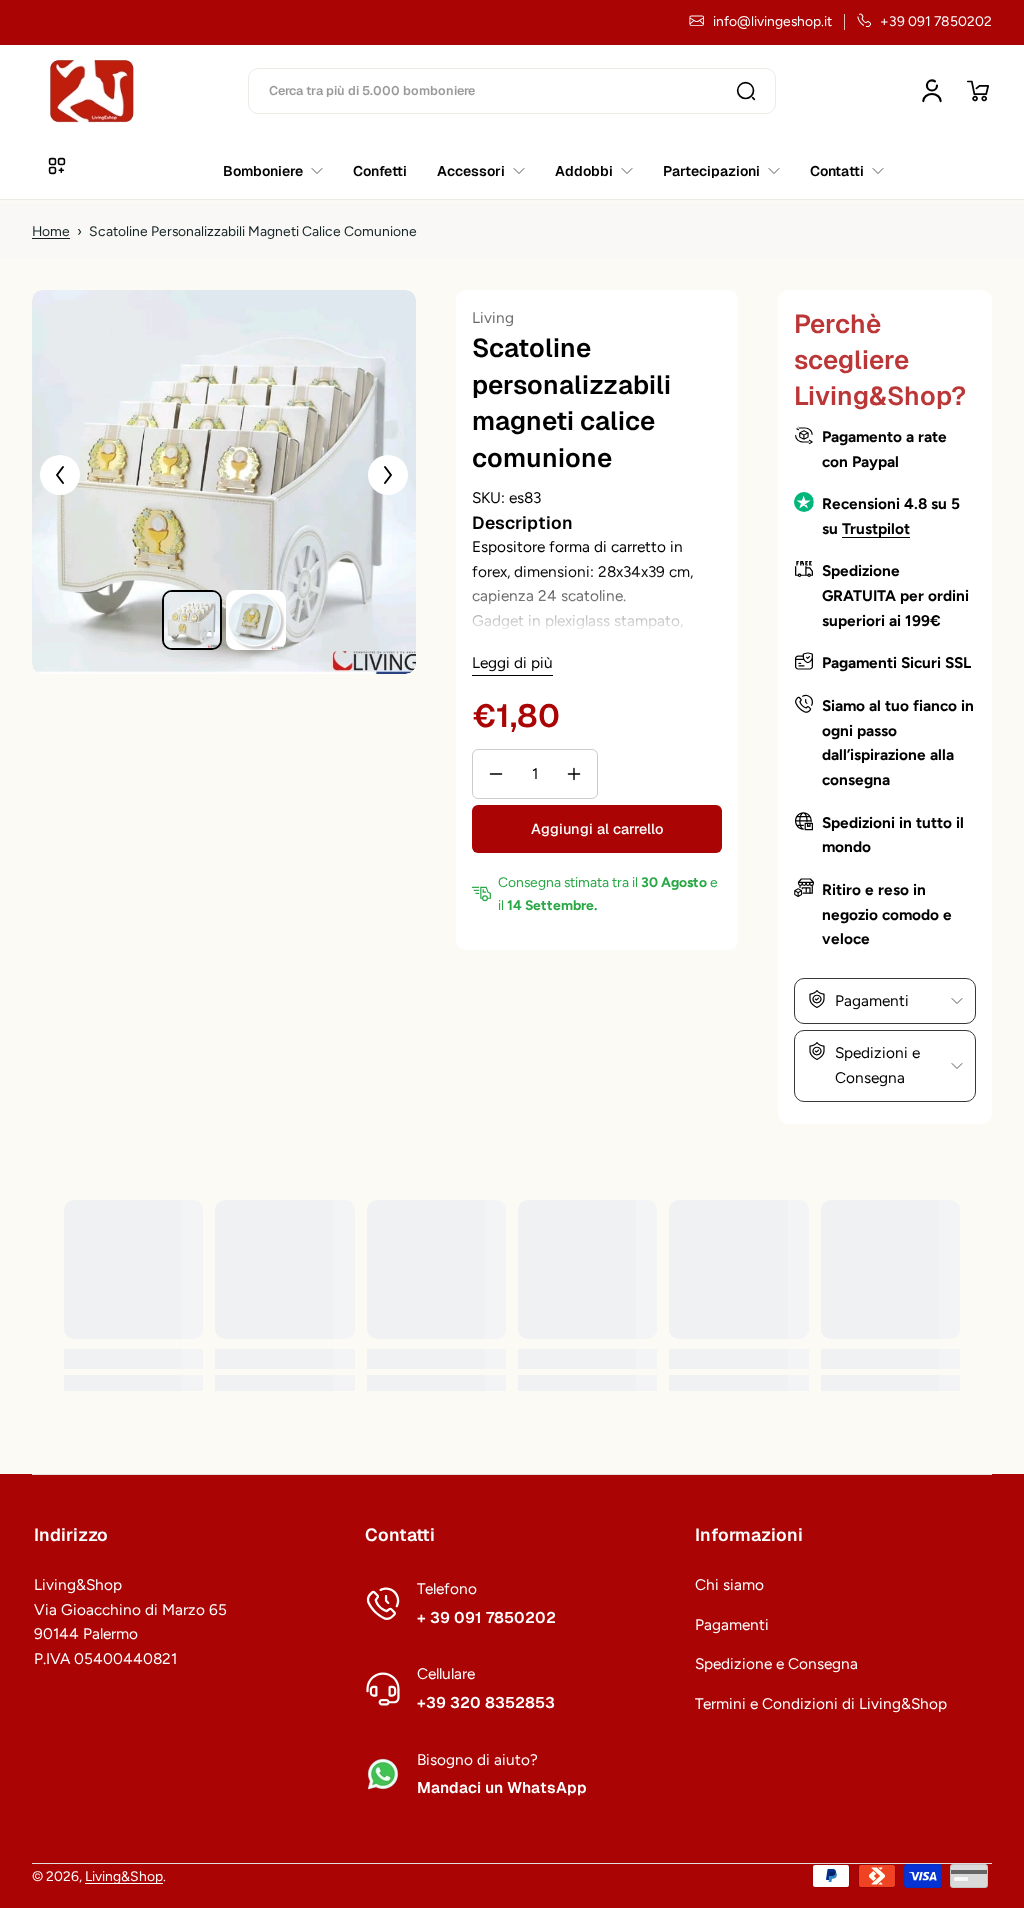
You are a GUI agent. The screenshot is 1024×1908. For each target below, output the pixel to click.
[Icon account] (932, 91)
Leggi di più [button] (512, 662)
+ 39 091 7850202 (486, 1618)
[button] (978, 91)
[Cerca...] (746, 91)
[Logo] (92, 91)
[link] (839, 171)
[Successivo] (388, 475)
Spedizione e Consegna (776, 1663)
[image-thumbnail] (192, 620)
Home (51, 231)
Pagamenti (732, 1624)
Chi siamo (729, 1584)
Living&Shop (124, 1876)
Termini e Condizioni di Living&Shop (821, 1703)
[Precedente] (60, 475)
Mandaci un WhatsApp (502, 1788)
